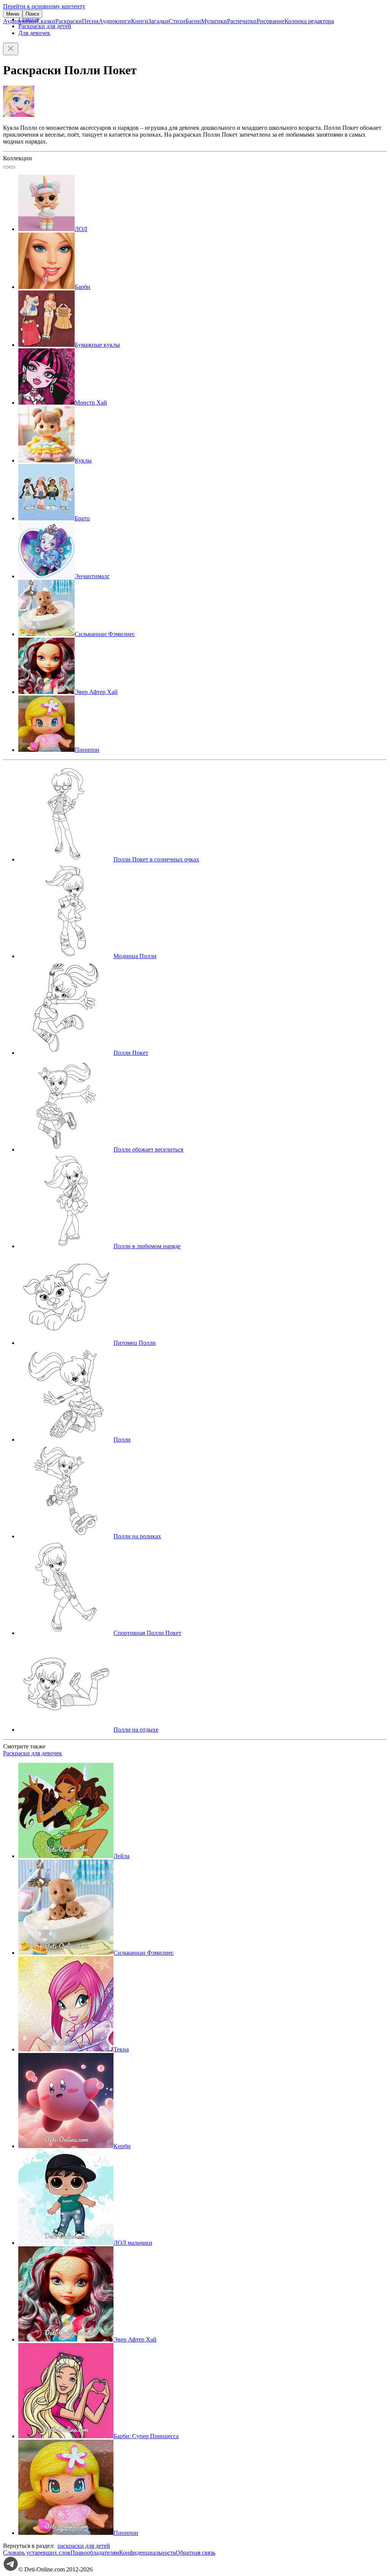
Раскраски (69, 21)
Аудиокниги (115, 21)
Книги (140, 21)
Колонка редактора (309, 21)
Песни (90, 21)
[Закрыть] (11, 49)
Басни (193, 21)
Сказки (46, 21)
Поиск (32, 14)
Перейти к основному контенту (44, 6)
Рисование (271, 21)
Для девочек (34, 33)
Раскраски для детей (45, 26)
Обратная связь (195, 2553)
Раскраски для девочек (33, 1753)
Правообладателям (95, 2553)
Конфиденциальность (147, 2553)
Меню (13, 14)
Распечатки (242, 21)
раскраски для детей (84, 2546)
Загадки (158, 21)
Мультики (214, 21)
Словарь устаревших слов (37, 2553)
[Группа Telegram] (11, 2569)
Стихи (177, 21)
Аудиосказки (20, 21)
